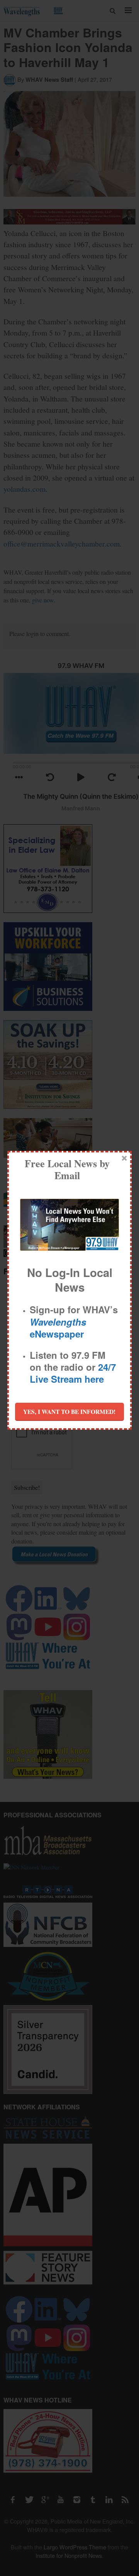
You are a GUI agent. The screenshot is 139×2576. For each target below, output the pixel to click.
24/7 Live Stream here (73, 1373)
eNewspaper (58, 1328)
